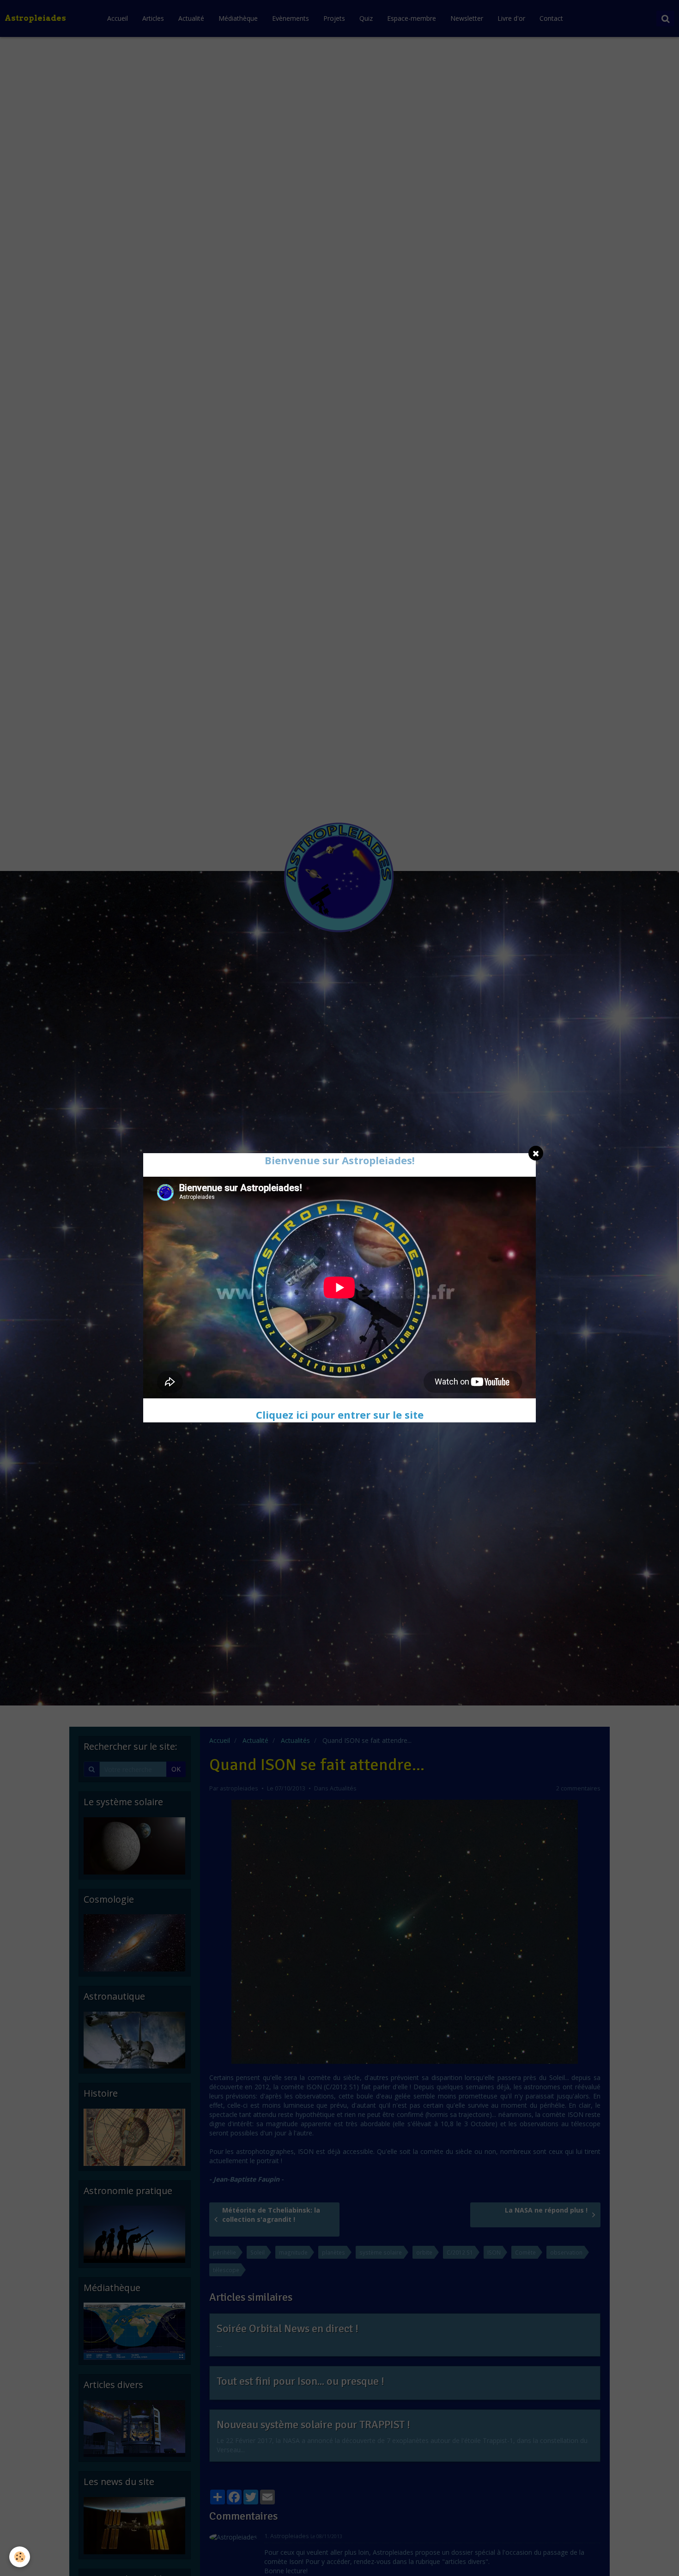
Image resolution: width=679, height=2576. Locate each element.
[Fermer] (536, 1153)
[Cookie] (20, 2557)
